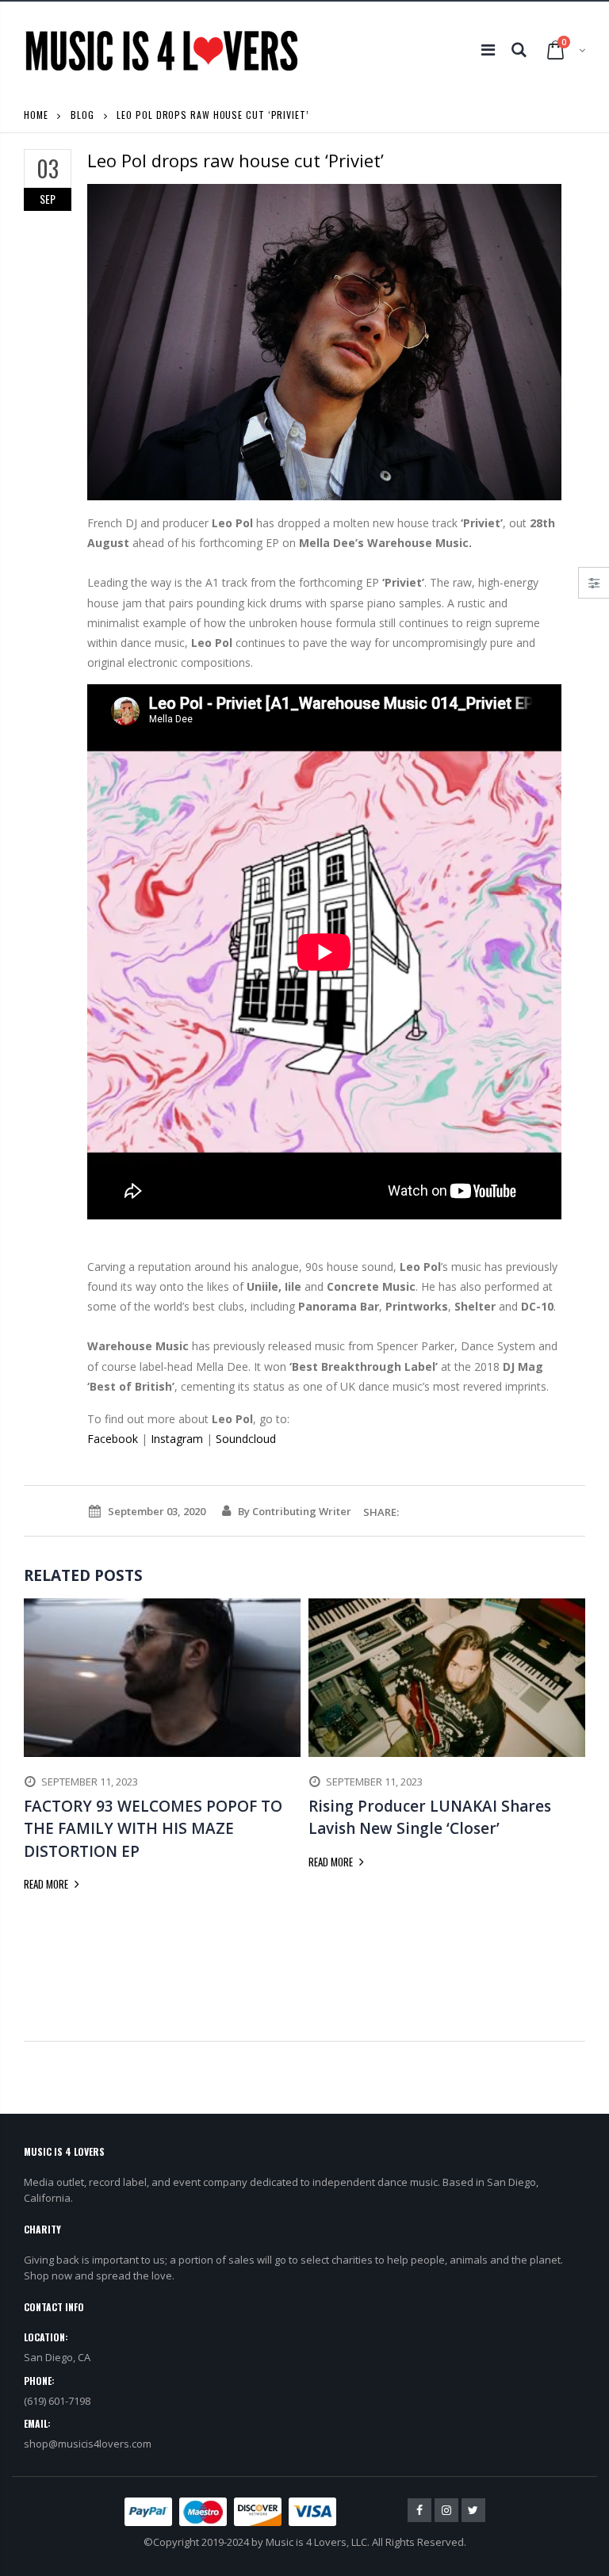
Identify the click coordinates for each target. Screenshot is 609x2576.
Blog (82, 115)
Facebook (113, 1439)
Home (36, 115)
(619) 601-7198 (57, 2401)
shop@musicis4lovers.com (88, 2444)
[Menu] (488, 50)
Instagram (177, 1439)
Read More (47, 1884)
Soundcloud (246, 1439)
